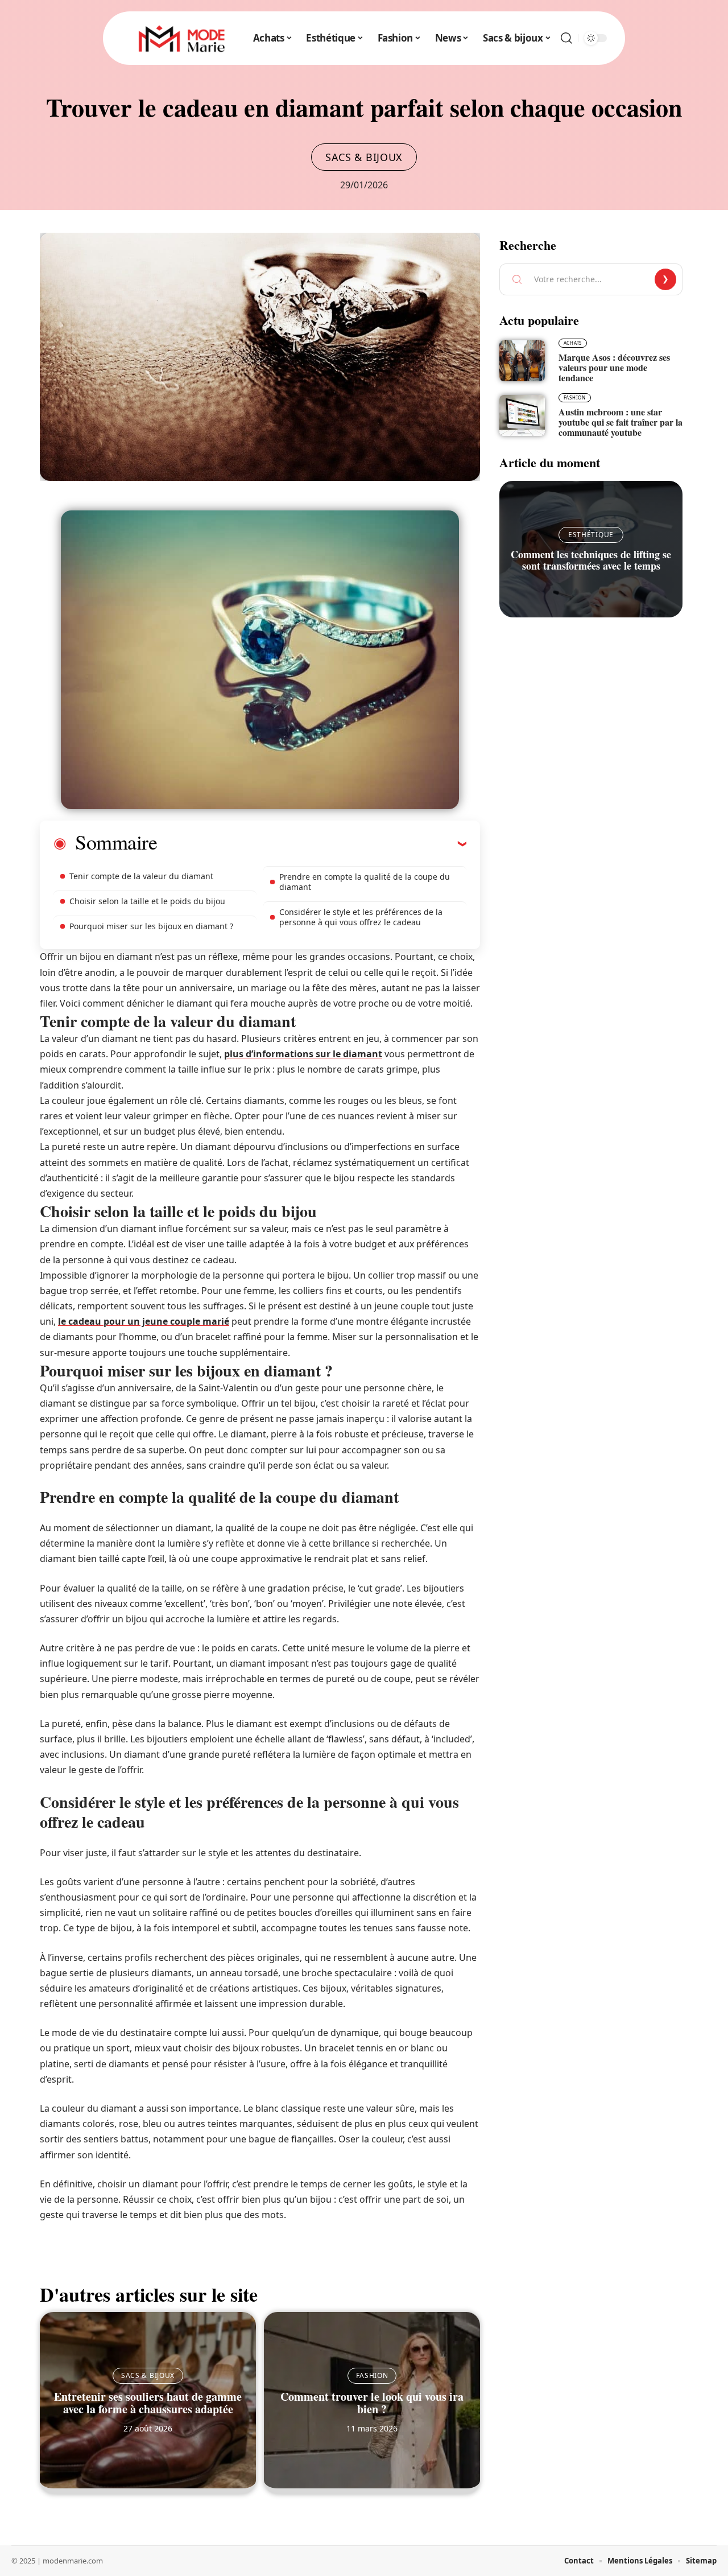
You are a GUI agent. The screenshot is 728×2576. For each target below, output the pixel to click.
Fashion (372, 2375)
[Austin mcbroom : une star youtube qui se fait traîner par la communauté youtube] (522, 415)
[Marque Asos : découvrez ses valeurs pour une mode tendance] (522, 361)
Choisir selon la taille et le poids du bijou (147, 901)
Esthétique (591, 535)
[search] (566, 38)
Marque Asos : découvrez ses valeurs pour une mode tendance (614, 367)
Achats (573, 343)
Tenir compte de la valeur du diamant (141, 876)
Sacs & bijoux (364, 157)
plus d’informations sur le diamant (303, 1054)
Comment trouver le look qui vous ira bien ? (372, 2403)
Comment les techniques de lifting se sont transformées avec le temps (591, 560)
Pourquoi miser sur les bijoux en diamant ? (151, 926)
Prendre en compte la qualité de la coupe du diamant (365, 882)
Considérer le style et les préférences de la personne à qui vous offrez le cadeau (361, 917)
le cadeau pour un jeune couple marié (144, 1321)
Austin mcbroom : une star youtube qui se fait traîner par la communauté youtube (621, 422)
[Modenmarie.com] (181, 38)
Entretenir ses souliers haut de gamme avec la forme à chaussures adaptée (148, 2403)
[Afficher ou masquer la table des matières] (312, 843)
